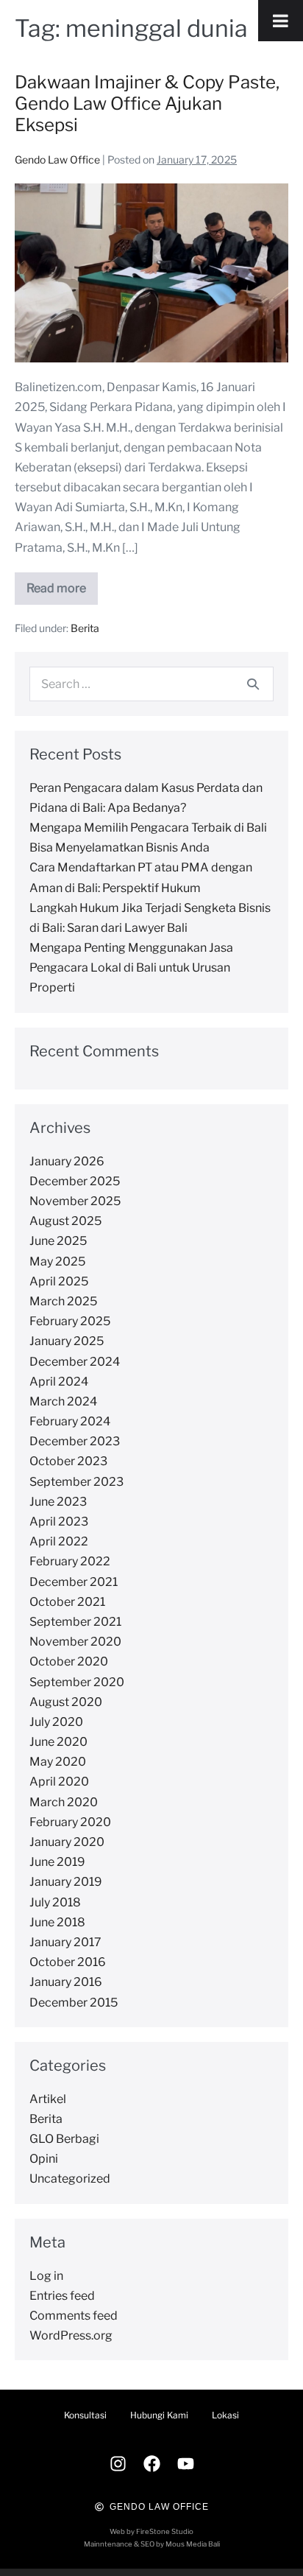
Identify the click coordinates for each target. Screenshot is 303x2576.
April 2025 (59, 1281)
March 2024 (63, 1401)
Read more (62, 584)
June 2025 (58, 1241)
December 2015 (74, 2003)
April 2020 (59, 1782)
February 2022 (70, 1561)
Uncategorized (70, 2179)
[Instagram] (118, 2464)
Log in (46, 2276)
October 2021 (67, 1602)
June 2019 (57, 1862)
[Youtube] (185, 2464)
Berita (85, 628)
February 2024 (70, 1421)
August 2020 (66, 1702)
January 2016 (66, 1982)
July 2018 (55, 1902)
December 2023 (75, 1441)
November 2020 (75, 1642)
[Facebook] (151, 2464)
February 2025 (70, 1321)
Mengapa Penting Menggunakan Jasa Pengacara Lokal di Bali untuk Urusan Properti (131, 968)
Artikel (48, 2099)
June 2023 (58, 1502)
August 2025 (65, 1221)
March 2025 (63, 1301)
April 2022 (59, 1541)
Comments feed (74, 2316)
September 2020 (77, 1682)
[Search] (253, 684)
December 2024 (75, 1362)
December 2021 (74, 1582)
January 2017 (65, 1942)
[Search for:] (151, 684)
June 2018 (57, 1922)
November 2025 (75, 1201)
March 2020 (64, 1802)
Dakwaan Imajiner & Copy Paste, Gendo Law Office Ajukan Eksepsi (147, 103)
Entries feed (62, 2296)
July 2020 (56, 1722)
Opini (44, 2159)
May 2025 (57, 1261)
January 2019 (66, 1882)
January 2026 (67, 1161)
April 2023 (59, 1522)
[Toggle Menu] (281, 21)
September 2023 (76, 1482)
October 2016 (68, 1962)
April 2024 (59, 1382)
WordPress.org (71, 2335)
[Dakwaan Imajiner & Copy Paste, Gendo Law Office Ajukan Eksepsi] (151, 273)
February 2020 (70, 1822)
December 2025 (75, 1181)
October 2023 (68, 1461)
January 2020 (67, 1842)
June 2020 (58, 1742)
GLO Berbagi (64, 2139)
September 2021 (75, 1622)
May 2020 (58, 1762)
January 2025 (67, 1341)
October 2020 (69, 1661)
